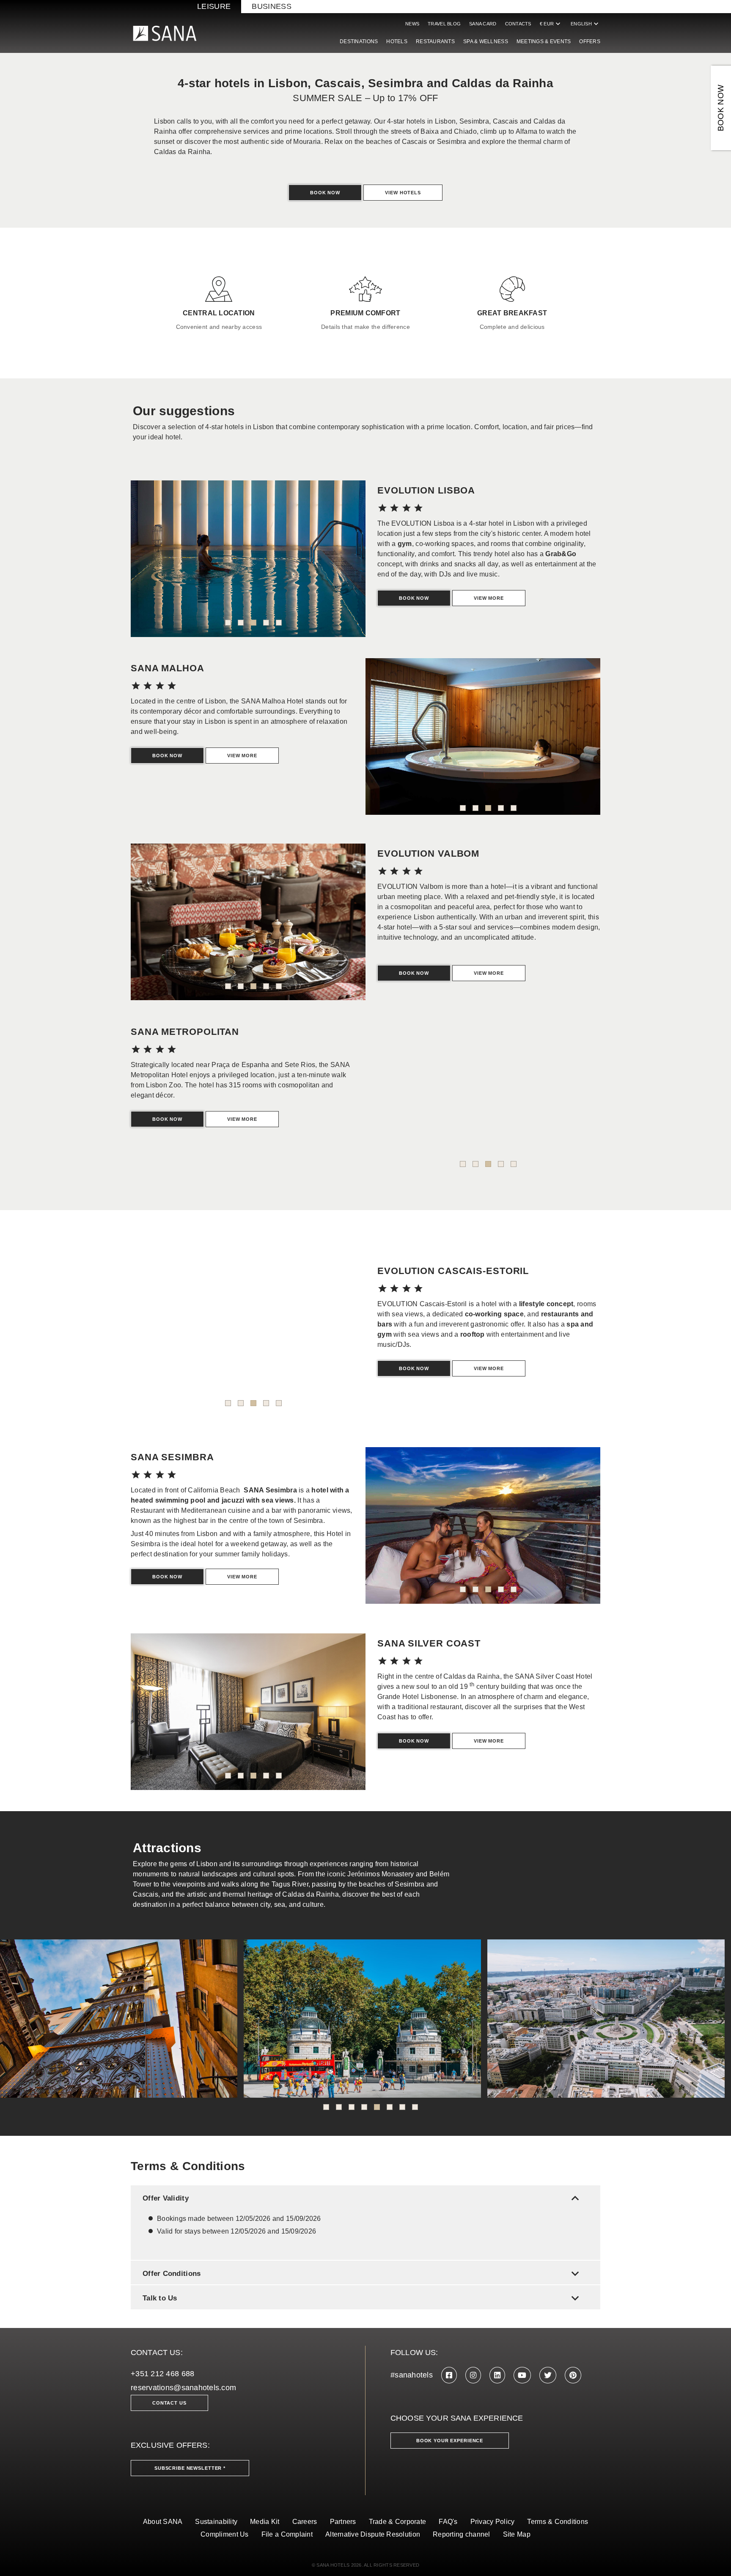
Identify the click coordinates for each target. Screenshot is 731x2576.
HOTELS (397, 41)
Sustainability (216, 2522)
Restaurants (435, 41)
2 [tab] (241, 623)
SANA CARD (483, 24)
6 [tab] (390, 2107)
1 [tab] (228, 623)
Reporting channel (462, 2534)
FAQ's (448, 2522)
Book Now (325, 193)
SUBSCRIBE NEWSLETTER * (190, 2468)
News (412, 24)
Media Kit (265, 2522)
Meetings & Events (544, 41)
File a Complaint (287, 2534)
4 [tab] (266, 623)
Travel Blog (444, 24)
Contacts (518, 24)
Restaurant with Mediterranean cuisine (191, 1510)
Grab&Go (561, 554)
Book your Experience (450, 2441)
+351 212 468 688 (162, 2374)
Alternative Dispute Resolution (373, 2534)
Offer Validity (363, 2198)
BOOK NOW (721, 108)
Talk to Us (363, 2298)
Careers (305, 2522)
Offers (590, 41)
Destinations (359, 41)
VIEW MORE (489, 1368)
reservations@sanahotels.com (183, 2388)
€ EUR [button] (551, 24)
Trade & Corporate (398, 2522)
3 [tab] (253, 623)
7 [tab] (402, 2107)
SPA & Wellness (486, 41)
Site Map (517, 2534)
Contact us (169, 2403)
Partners (343, 2522)
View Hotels (403, 193)
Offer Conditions (363, 2274)
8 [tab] (415, 2107)
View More (489, 598)
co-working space (494, 1314)
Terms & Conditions (558, 2522)
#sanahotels (412, 2375)
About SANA (163, 2522)
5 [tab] (279, 623)
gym (405, 544)
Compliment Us (225, 2534)
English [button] (585, 24)
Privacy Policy (493, 2522)
